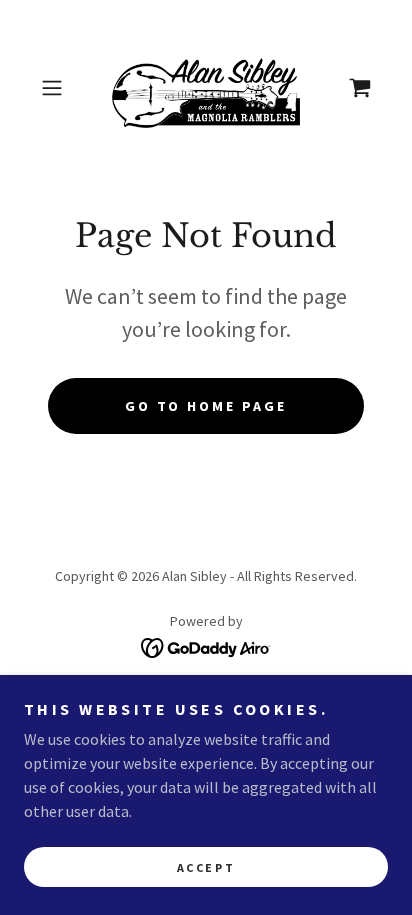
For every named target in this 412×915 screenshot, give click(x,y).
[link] (206, 88)
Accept (206, 867)
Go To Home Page (206, 406)
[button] (58, 88)
